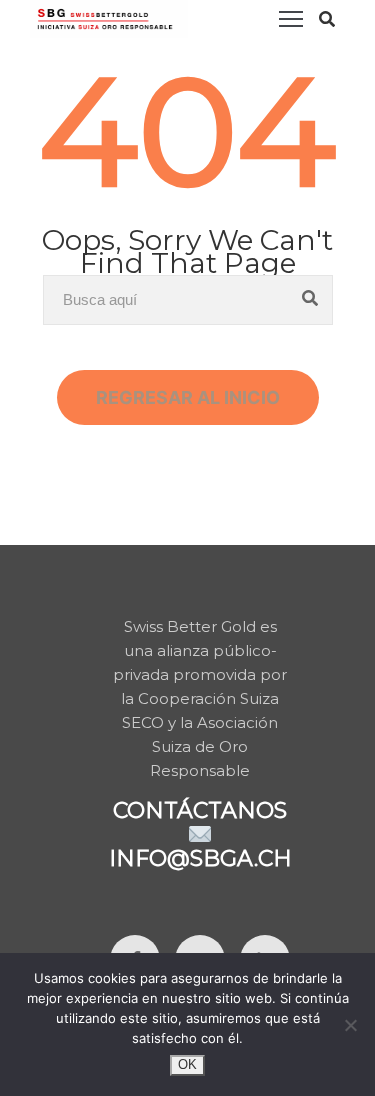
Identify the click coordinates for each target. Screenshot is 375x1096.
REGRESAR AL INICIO (188, 397)
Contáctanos (200, 810)
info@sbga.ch (200, 858)
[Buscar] (310, 300)
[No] (350, 1025)
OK (187, 1064)
